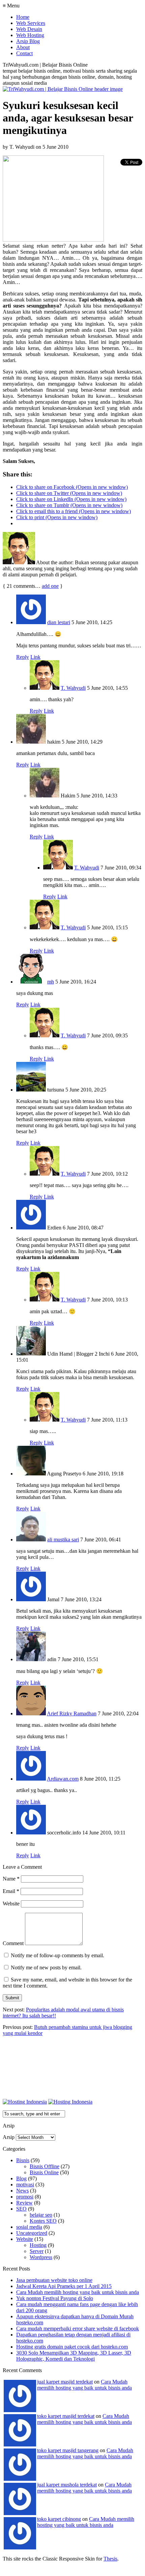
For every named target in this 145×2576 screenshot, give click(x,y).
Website (11, 1904)
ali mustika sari (63, 1540)
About (23, 47)
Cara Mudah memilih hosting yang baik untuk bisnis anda (78, 2292)
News (22, 2191)
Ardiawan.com (63, 1779)
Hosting (38, 2245)
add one (50, 586)
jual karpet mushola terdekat (67, 2485)
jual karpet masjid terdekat (65, 2382)
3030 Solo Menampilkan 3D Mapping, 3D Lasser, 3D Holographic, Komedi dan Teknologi (74, 2356)
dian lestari (59, 622)
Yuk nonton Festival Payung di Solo (55, 2298)
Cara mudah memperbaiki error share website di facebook (78, 2329)
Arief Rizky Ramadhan (72, 1713)
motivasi (25, 2185)
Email (11, 1891)
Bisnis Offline (45, 2166)
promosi (25, 2197)
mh (51, 982)
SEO (21, 2209)
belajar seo (41, 2215)
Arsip (9, 2137)
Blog (21, 2178)
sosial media (29, 2227)
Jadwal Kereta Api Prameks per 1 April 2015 (64, 2286)
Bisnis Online (44, 2172)
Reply (23, 657)
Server (37, 2251)
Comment (13, 1943)
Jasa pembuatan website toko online (54, 2280)
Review (24, 2203)
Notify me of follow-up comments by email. (57, 1955)
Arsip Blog (28, 41)
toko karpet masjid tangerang (68, 2450)
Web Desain (29, 29)
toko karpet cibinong (59, 2519)
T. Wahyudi (73, 688)
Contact (24, 53)
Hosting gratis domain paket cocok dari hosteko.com (72, 2347)
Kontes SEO (43, 2221)
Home (23, 17)
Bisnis (23, 2160)
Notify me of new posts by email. (46, 1967)
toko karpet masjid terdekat (66, 2416)
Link (35, 657)
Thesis (110, 2559)
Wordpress (41, 2257)
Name (11, 1879)
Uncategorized (32, 2233)
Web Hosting (30, 35)
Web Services (31, 23)
